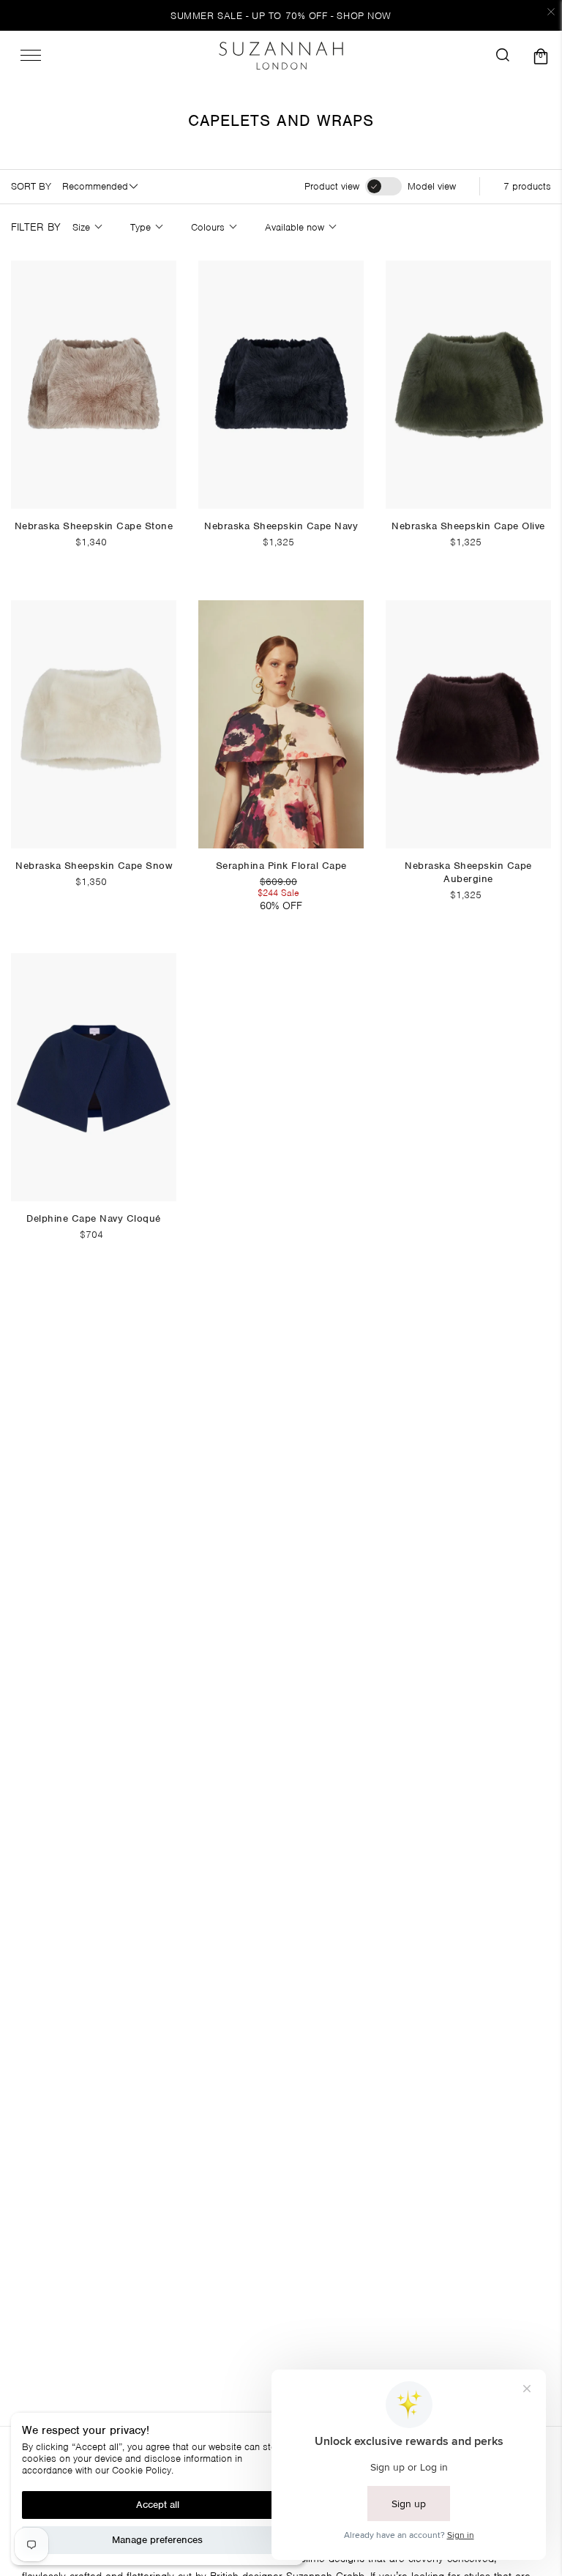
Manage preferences (157, 2540)
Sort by (31, 187)
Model (432, 187)
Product (332, 187)
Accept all (158, 2505)
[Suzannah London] (281, 56)
